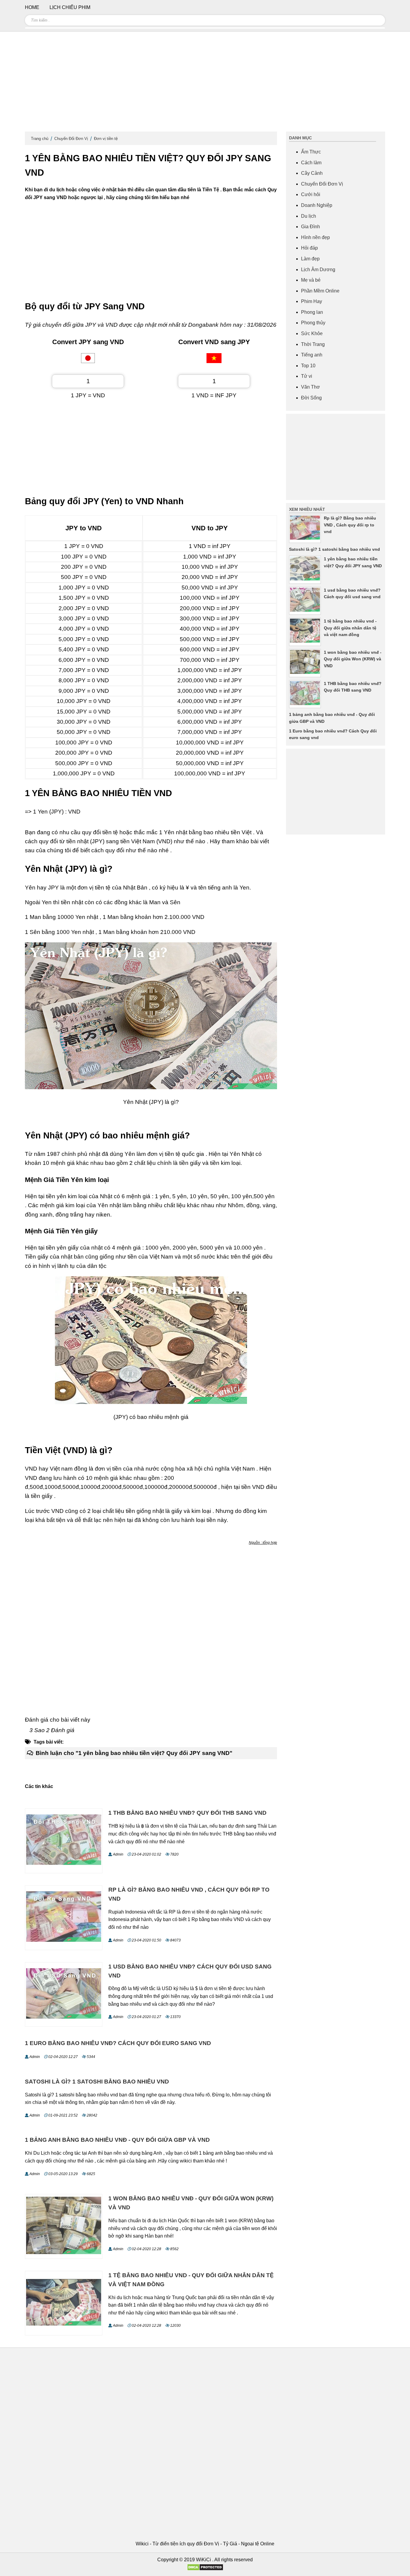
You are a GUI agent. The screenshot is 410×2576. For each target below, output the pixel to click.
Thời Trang (313, 344)
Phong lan (312, 312)
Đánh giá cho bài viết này (58, 1720)
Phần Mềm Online (320, 291)
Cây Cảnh (312, 173)
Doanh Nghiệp (317, 205)
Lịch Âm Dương (318, 270)
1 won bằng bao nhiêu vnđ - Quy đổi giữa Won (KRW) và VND (353, 659)
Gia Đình (311, 227)
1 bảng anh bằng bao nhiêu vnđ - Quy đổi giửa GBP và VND (117, 2140)
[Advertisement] (205, 84)
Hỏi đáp (309, 248)
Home (32, 7)
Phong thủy (313, 323)
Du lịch (309, 216)
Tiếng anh (312, 355)
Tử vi (307, 376)
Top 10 (308, 366)
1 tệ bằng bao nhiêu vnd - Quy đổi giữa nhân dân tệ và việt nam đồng (350, 628)
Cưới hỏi (311, 194)
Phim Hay (312, 301)
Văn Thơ (311, 387)
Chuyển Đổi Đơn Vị (71, 139)
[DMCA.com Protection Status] (205, 2569)
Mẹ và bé (311, 280)
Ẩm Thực (311, 152)
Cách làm (311, 163)
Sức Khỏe (312, 333)
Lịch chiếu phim (70, 7)
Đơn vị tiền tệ (106, 139)
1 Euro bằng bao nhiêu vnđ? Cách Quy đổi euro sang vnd (118, 2043)
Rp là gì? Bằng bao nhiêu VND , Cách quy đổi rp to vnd (350, 525)
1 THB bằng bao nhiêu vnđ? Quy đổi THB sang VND (187, 1813)
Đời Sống (311, 398)
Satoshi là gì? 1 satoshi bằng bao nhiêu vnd (97, 2082)
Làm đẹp (310, 259)
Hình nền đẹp (315, 237)
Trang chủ (40, 139)
